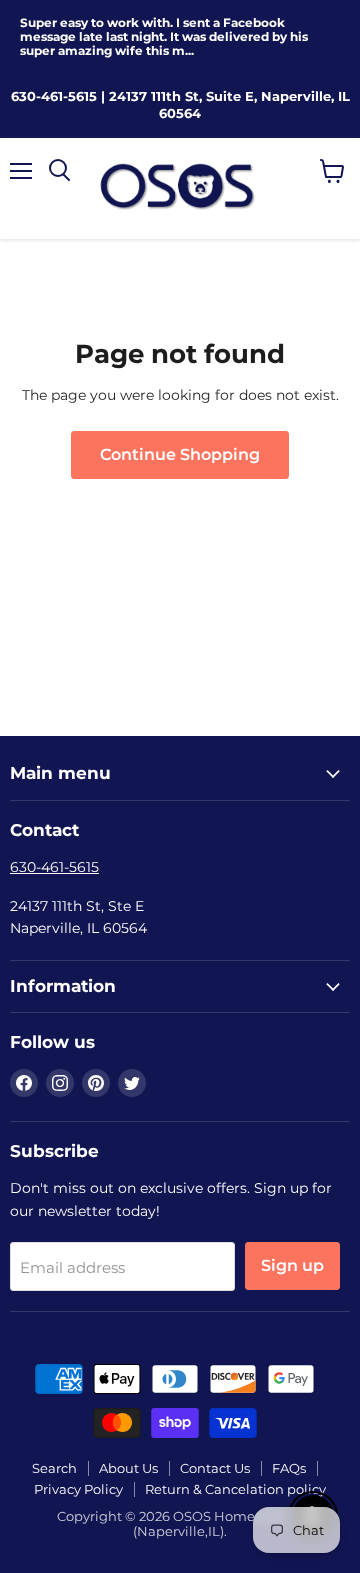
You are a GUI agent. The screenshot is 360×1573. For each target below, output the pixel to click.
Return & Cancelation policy (235, 1489)
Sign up (292, 1265)
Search (54, 1468)
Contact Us (215, 1468)
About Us (128, 1468)
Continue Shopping (180, 454)
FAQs (289, 1468)
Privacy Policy (78, 1489)
